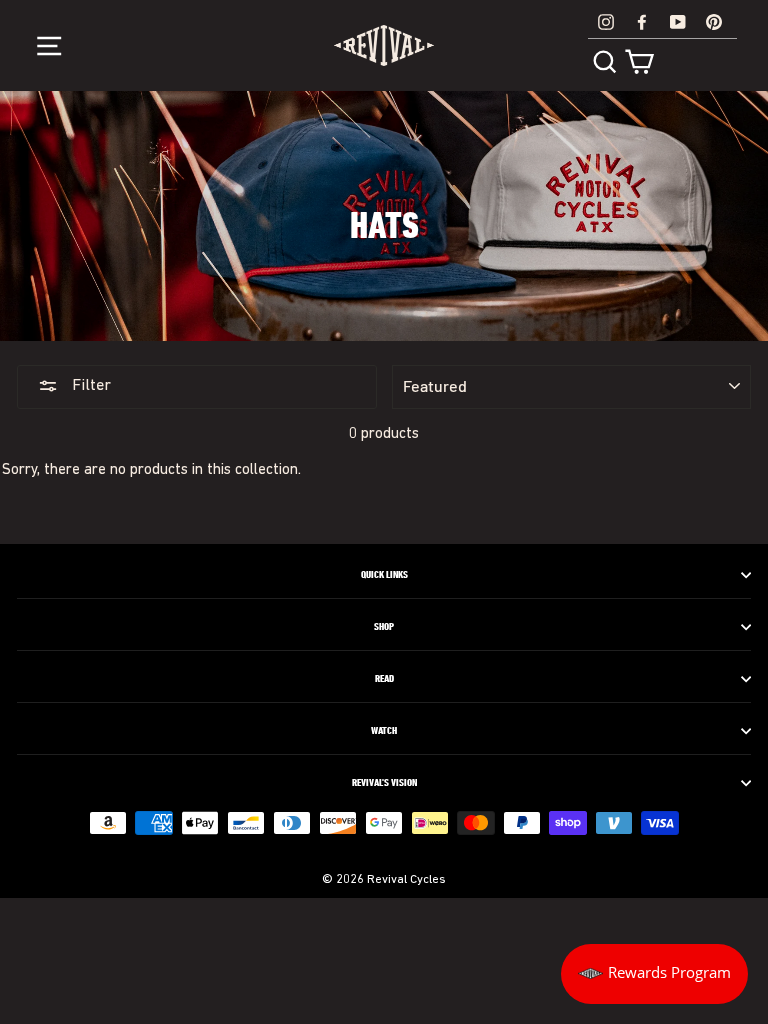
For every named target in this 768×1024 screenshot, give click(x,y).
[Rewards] (654, 974)
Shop (384, 627)
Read (384, 679)
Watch (384, 731)
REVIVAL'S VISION (384, 783)
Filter (89, 386)
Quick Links (384, 575)
